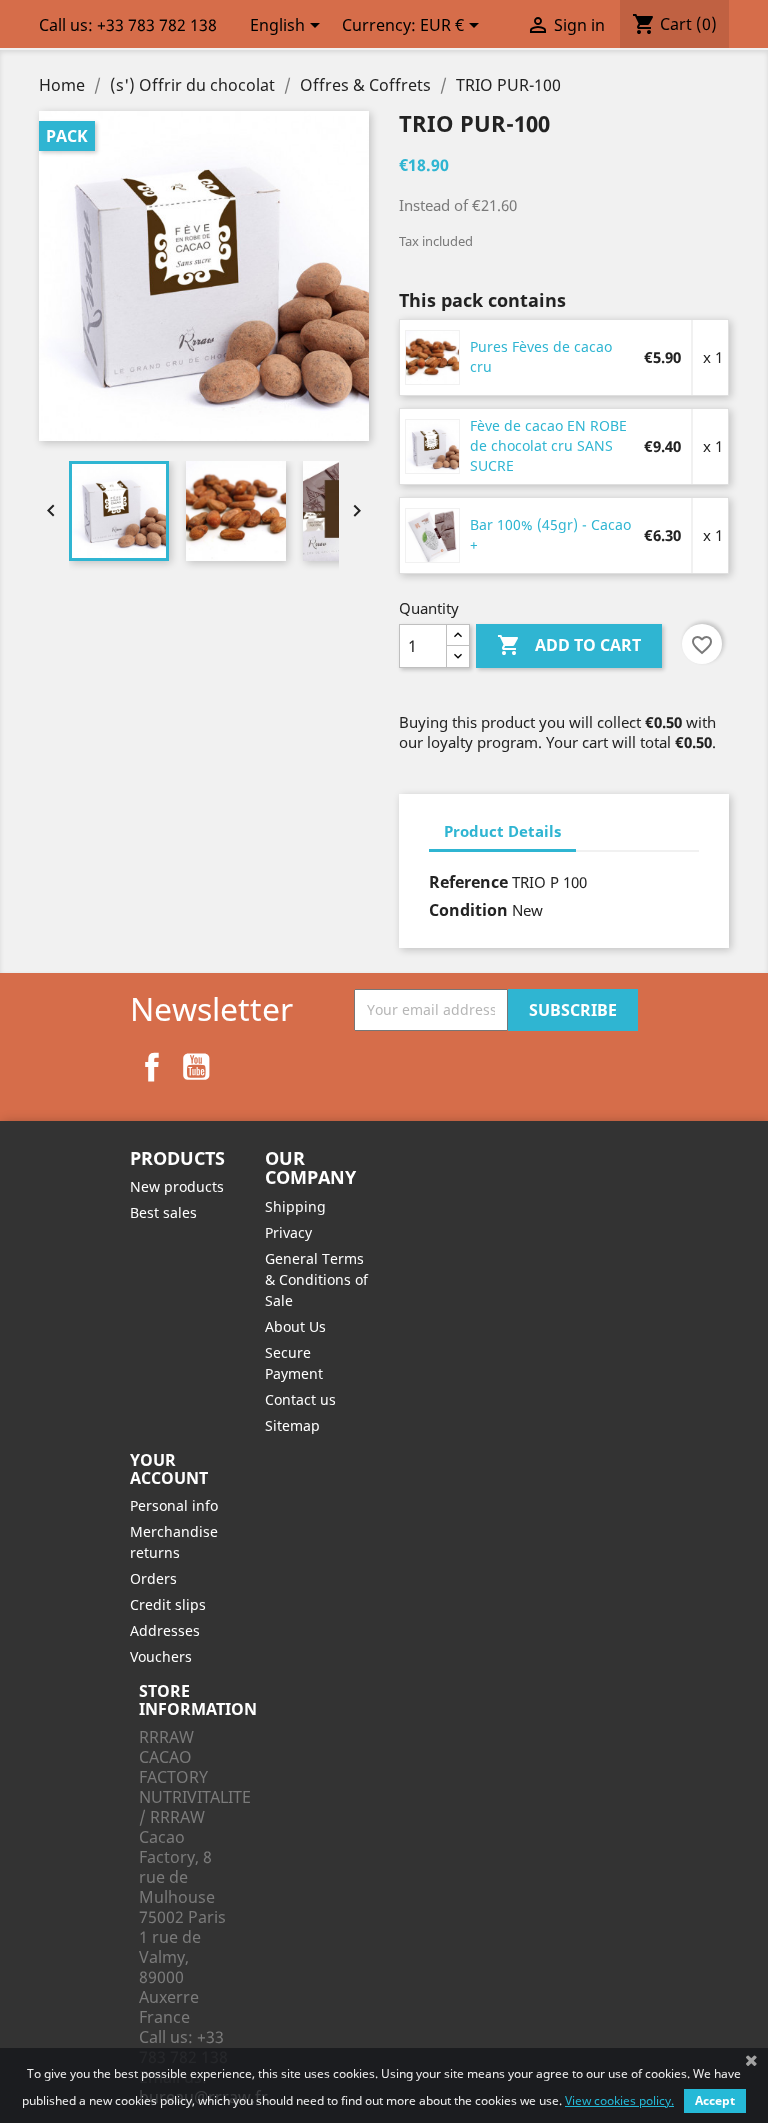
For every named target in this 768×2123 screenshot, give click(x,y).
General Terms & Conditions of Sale (316, 1279)
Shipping (295, 1206)
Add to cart (569, 645)
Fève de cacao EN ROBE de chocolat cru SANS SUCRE (548, 445)
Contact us (300, 1399)
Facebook (152, 1067)
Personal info (174, 1505)
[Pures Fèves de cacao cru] (433, 356)
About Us (295, 1326)
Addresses (165, 1630)
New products (177, 1186)
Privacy (288, 1232)
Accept (715, 2100)
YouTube (196, 1067)
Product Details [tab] (502, 831)
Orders (153, 1578)
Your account (169, 1469)
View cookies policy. (619, 2100)
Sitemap (292, 1425)
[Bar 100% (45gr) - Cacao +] (433, 534)
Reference (468, 882)
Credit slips (168, 1604)
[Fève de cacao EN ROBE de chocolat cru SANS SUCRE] (433, 445)
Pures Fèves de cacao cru (541, 356)
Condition (468, 910)
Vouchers (161, 1656)
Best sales (163, 1212)
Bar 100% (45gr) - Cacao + (550, 534)
